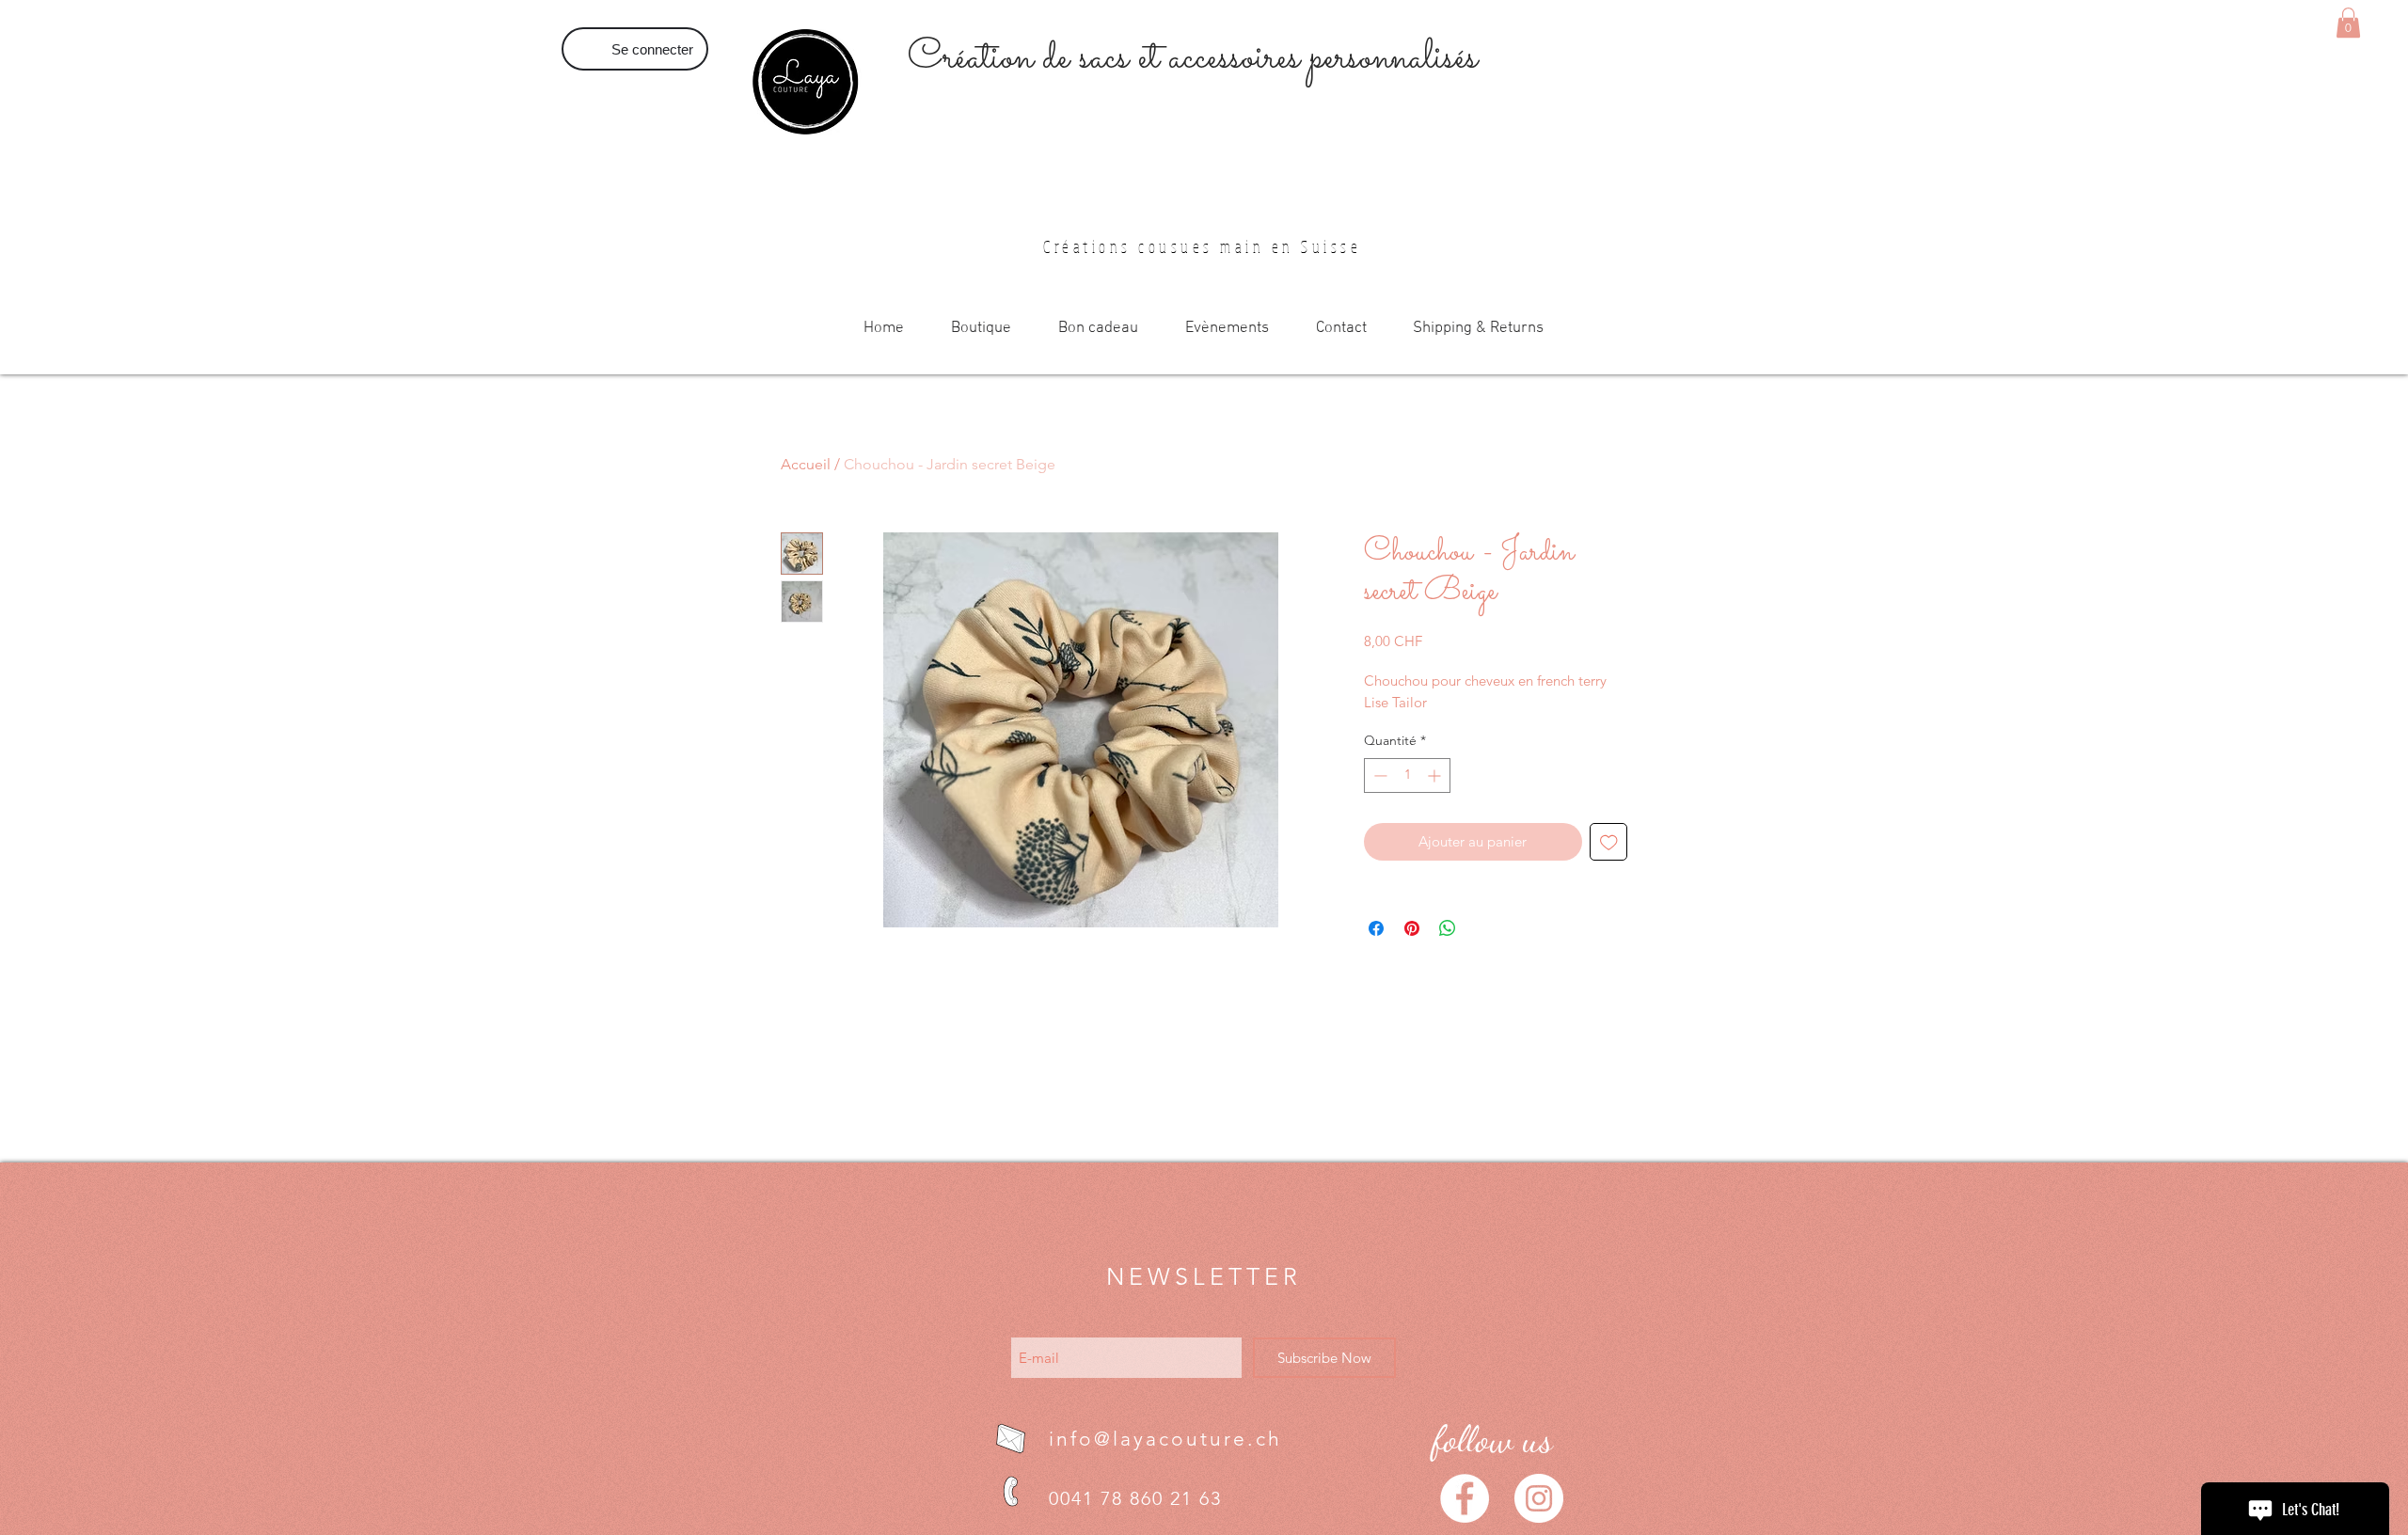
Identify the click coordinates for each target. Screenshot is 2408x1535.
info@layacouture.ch (1165, 1439)
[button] (2348, 23)
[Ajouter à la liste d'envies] (1609, 842)
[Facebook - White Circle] (1465, 1498)
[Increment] (1436, 775)
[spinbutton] (1407, 775)
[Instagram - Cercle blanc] (1539, 1498)
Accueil (806, 464)
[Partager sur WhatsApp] (1448, 928)
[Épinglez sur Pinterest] (1412, 928)
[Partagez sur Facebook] (1376, 928)
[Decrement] (1378, 775)
